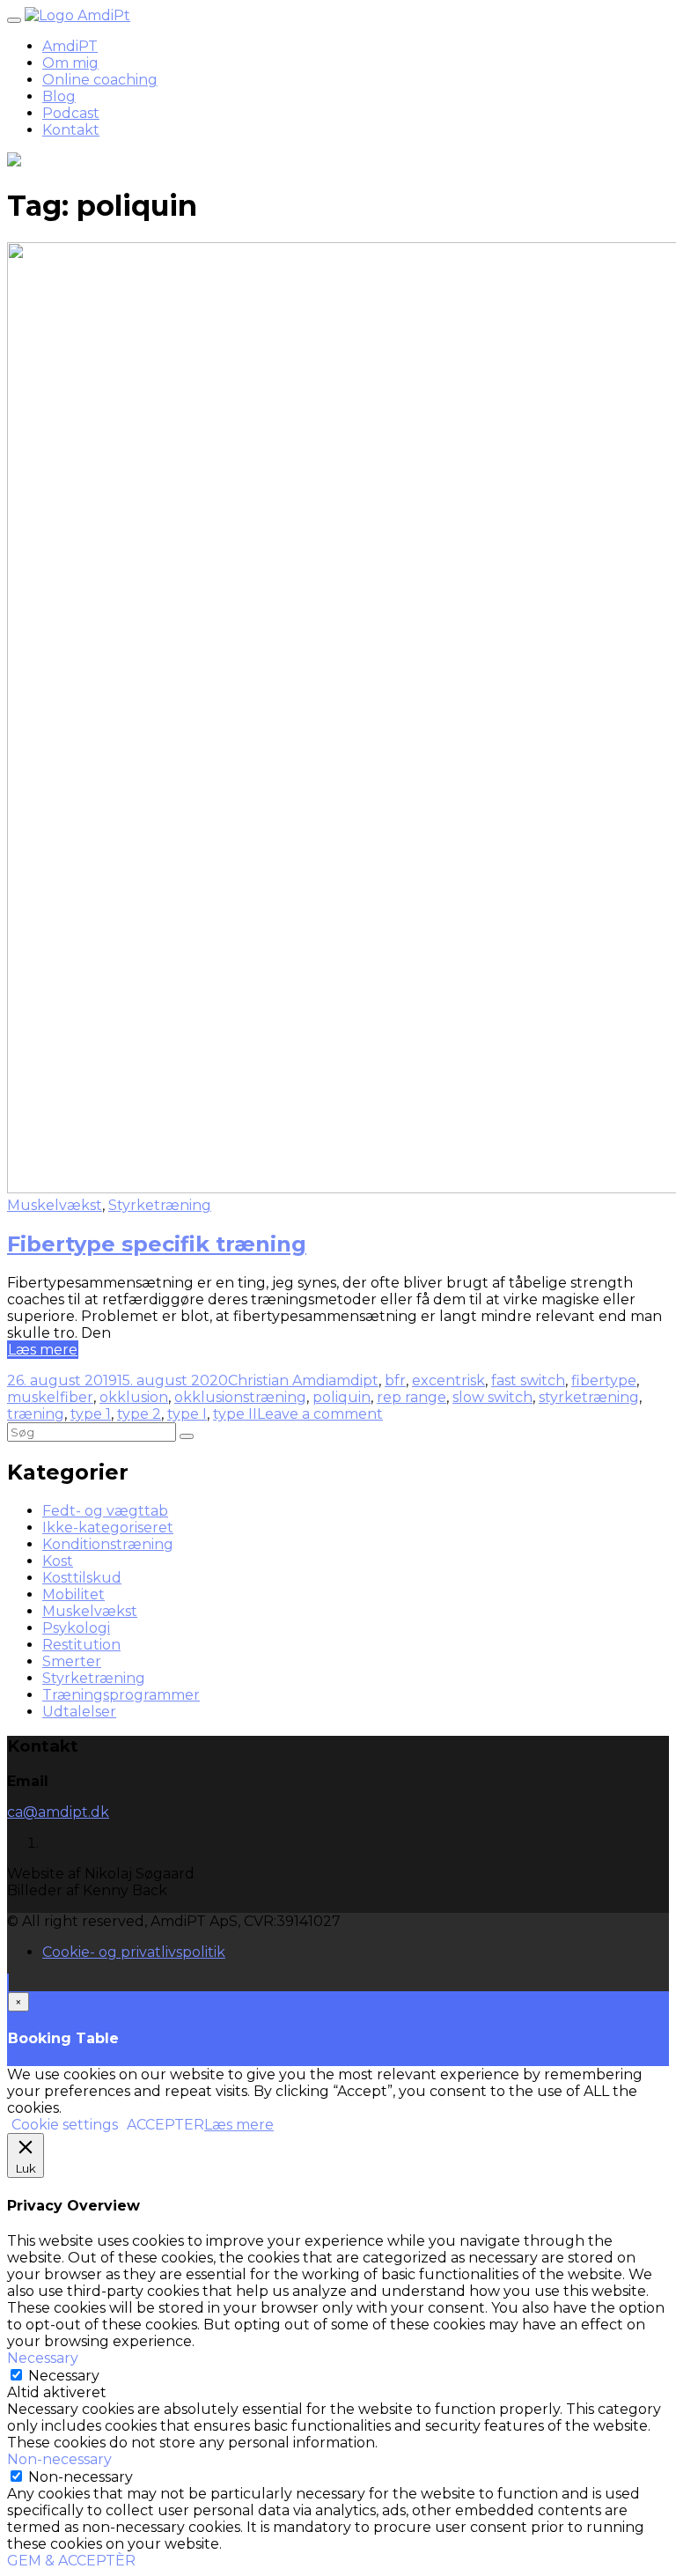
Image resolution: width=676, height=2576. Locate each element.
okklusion (134, 1397)
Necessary (64, 2376)
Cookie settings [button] (65, 2125)
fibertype (604, 1380)
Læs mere (43, 1350)
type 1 (91, 1414)
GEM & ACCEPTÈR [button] (71, 2561)
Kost (58, 1561)
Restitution (81, 1645)
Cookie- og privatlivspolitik (134, 1952)
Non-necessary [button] (59, 2459)
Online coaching (100, 80)
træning (36, 1414)
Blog (59, 96)
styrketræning (589, 1397)
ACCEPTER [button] (165, 2125)
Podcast (71, 113)
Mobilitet (73, 1594)
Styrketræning (160, 1205)
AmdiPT (70, 46)
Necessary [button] (43, 2358)
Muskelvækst (55, 1205)
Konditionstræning (108, 1544)
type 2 (139, 1414)
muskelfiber (50, 1397)
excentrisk (448, 1380)
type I (187, 1414)
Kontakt (71, 130)
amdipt (353, 1380)
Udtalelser (79, 1712)
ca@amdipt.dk (58, 1812)
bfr (395, 1380)
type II (235, 1414)
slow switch (492, 1397)
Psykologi (76, 1628)
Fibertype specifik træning (157, 1244)
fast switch (528, 1380)
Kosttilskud (82, 1578)
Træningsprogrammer (121, 1695)
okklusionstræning (240, 1397)
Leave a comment (320, 1414)
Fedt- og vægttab (105, 1511)
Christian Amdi (278, 1380)
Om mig (70, 63)
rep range (411, 1397)
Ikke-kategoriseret (108, 1528)
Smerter (72, 1661)
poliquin (342, 1397)
